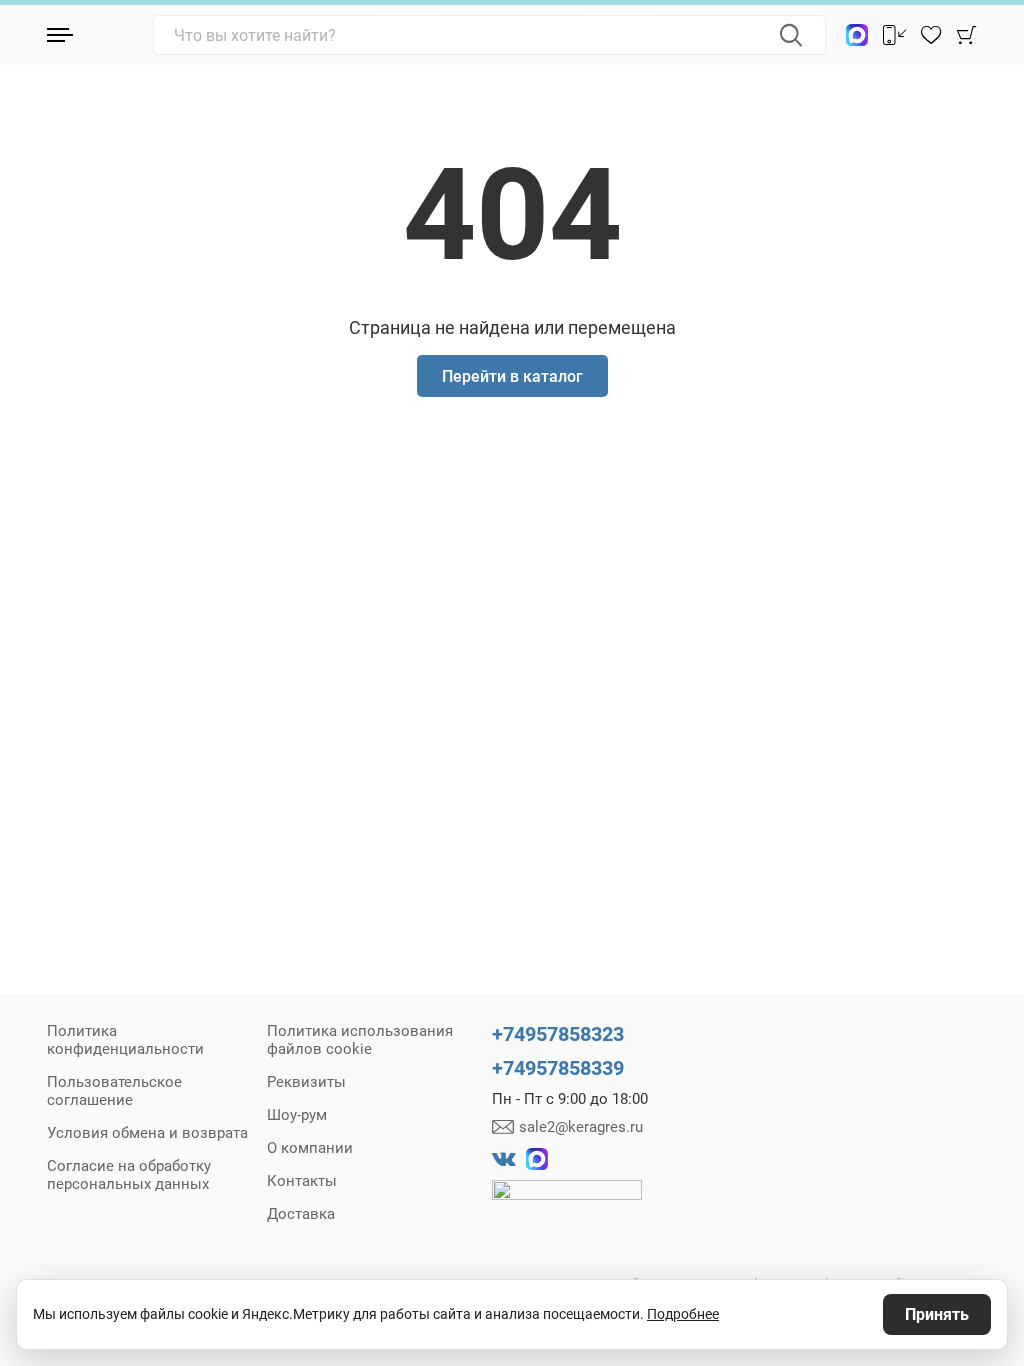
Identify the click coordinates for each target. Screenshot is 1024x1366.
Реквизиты (306, 1082)
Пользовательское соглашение (114, 1091)
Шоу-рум (297, 1115)
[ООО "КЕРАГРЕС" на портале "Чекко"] (567, 1204)
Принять (937, 1314)
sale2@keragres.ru (581, 1127)
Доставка (301, 1214)
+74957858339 (558, 1068)
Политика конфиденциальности (125, 1040)
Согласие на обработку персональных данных (129, 1175)
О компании (310, 1148)
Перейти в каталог (512, 376)
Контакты (302, 1181)
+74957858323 (558, 1034)
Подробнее (683, 1314)
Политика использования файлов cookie (360, 1040)
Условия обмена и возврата (147, 1133)
